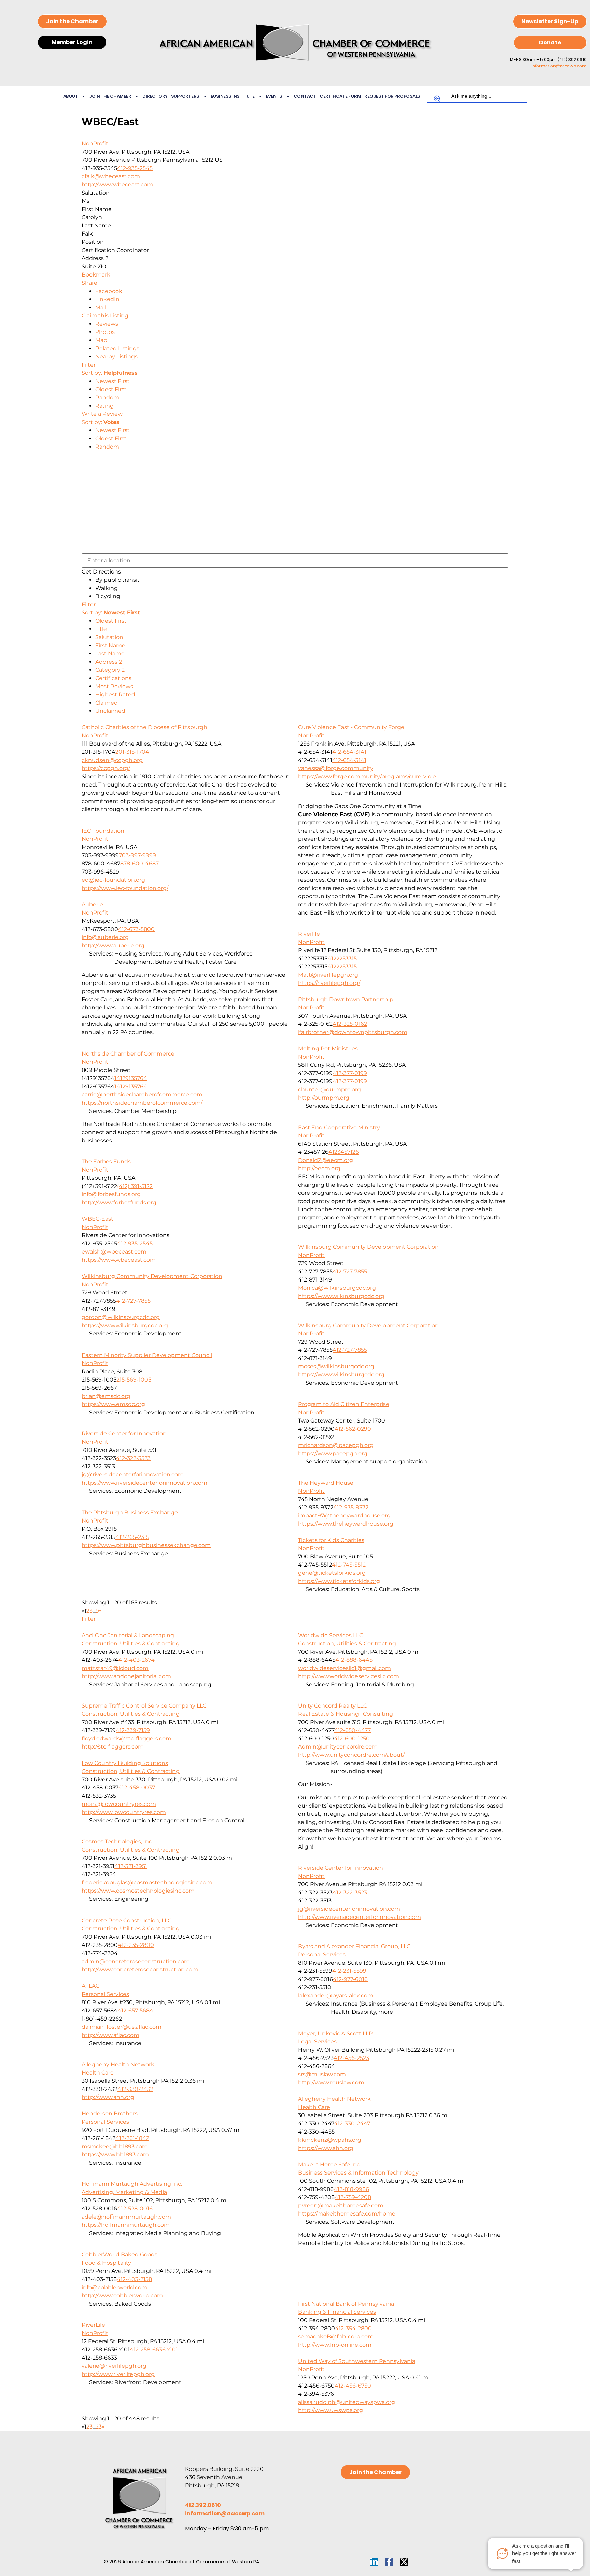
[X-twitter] (404, 2562)
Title (101, 629)
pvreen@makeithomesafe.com (341, 2205)
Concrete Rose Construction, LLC (127, 1920)
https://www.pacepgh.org (333, 1453)
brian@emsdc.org (106, 1396)
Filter (89, 365)
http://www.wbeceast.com (117, 185)
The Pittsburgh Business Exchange (130, 1512)
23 (99, 2427)
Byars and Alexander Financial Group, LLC (354, 1946)
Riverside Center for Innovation (124, 1434)
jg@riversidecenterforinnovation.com (133, 1475)
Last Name (110, 654)
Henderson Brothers (110, 2114)
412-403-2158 (134, 2279)
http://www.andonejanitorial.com (126, 1676)
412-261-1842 (132, 2138)
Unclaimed (110, 711)
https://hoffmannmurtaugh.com (126, 2225)
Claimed (107, 703)
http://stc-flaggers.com (113, 1747)
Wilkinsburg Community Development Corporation (368, 1247)
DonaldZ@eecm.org (326, 1160)
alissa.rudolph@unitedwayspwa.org (347, 2402)
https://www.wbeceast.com (119, 1260)
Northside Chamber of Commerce (128, 1054)
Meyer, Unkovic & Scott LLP (335, 2033)
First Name (110, 645)
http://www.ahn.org (108, 2097)
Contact (305, 96)
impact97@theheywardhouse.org (344, 1516)
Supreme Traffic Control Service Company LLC (144, 1706)
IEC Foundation (103, 831)
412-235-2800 (136, 1945)
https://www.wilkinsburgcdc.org (341, 1296)
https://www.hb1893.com (115, 2155)
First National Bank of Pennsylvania (346, 2304)
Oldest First (111, 389)
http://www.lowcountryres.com (124, 1812)
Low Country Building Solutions (125, 1763)
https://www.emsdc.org (113, 1404)
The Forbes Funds (106, 1162)
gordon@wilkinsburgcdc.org (121, 1317)
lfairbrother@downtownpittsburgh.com (353, 1032)
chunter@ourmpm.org (329, 1089)
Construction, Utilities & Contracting (131, 1644)
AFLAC (90, 1986)
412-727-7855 (350, 1271)
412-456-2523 (351, 2058)
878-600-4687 (139, 864)
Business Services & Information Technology (358, 2173)
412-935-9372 (351, 1507)
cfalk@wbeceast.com (111, 176)
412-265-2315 (132, 1537)
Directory (155, 96)
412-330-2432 (135, 2089)
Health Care (98, 2073)
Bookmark (96, 275)
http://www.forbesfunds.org (119, 1202)
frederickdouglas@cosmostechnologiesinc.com (147, 1883)
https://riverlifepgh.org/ (329, 983)
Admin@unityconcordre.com (338, 1747)
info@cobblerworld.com (114, 2287)
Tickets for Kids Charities (331, 1540)
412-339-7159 (133, 1730)
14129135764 (131, 1078)
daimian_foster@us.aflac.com (122, 2027)
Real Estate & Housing (328, 1714)
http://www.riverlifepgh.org (118, 2374)
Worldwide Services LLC (331, 1635)
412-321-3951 (131, 1866)
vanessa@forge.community (336, 768)
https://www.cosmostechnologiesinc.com (138, 1891)
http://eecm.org (319, 1168)
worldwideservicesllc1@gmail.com (345, 1668)
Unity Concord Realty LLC (333, 1706)
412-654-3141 (349, 752)
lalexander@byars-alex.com (336, 1995)
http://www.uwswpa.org (331, 2410)
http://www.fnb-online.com (335, 2345)
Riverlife (309, 934)
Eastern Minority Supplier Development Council (147, 1355)
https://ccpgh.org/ (106, 768)
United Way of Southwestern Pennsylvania (357, 2361)
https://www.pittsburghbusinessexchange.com (146, 1545)
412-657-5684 (135, 2011)
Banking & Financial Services (337, 2312)
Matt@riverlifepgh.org (328, 975)
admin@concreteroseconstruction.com (136, 1961)
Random (107, 398)
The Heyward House (326, 1483)
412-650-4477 (353, 1730)
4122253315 (342, 958)
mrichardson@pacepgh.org (336, 1445)
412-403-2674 (136, 1660)
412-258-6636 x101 (154, 2349)
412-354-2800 (353, 2328)
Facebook (109, 291)
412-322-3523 (133, 1458)
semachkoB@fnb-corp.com (336, 2337)
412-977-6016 (350, 1979)
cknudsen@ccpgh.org (112, 760)
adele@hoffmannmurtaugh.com (126, 2217)
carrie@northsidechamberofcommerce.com (142, 1095)
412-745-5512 (349, 1565)
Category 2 (110, 670)
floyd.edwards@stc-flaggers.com (127, 1738)
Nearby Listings (116, 357)
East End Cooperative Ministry (339, 1127)
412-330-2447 (352, 2124)
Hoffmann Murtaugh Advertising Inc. (132, 2184)
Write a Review (102, 414)
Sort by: (110, 373)
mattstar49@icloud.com (115, 1668)
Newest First (113, 381)
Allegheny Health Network (118, 2064)
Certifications (113, 678)
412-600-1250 (352, 1738)
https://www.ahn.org (326, 2148)
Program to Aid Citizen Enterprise (344, 1404)
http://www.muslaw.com (331, 2083)
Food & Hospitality (106, 2263)
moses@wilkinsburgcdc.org (336, 1366)
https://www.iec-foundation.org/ (125, 888)
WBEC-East (97, 1219)
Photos (105, 332)
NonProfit (95, 144)
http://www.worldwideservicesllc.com (349, 1676)
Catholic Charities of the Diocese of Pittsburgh (144, 727)
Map (101, 340)
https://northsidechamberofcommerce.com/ (142, 1103)
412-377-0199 (350, 1073)
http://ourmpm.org (324, 1098)
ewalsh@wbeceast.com (114, 1252)
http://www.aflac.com (110, 2035)
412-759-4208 (353, 2197)
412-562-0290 (353, 1429)
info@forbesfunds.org (111, 1194)
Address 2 (109, 662)
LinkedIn (107, 299)
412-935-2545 (135, 168)
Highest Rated (115, 695)
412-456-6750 (353, 2386)
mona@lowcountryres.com (119, 1804)
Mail (101, 307)
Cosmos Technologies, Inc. (117, 1842)
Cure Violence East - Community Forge (351, 727)
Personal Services (322, 1955)
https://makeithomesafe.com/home (347, 2214)
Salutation (109, 637)
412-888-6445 (354, 1660)
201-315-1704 (132, 752)
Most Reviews (114, 686)
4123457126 (344, 1152)
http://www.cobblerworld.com (122, 2296)
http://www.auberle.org (113, 945)
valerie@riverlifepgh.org (114, 2366)
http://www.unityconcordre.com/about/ (351, 1755)
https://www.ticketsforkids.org (339, 1581)
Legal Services (317, 2042)
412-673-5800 (136, 929)
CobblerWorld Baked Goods (120, 2255)
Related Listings (117, 348)
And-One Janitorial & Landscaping (128, 1635)
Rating (104, 406)
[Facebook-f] (389, 2562)
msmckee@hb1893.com (115, 2146)
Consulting (377, 1714)
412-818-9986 (351, 2189)
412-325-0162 (350, 1024)
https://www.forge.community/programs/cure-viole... (369, 776)
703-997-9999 (137, 855)
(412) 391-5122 (135, 1186)
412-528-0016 (135, 2209)
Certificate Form (340, 96)
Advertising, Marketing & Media (124, 2192)
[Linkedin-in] (374, 2562)
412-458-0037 (137, 1788)
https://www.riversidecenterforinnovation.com (144, 1483)
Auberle (92, 904)
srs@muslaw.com (322, 2074)
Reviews (107, 324)
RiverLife (93, 2325)
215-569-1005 (134, 1380)
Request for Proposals (392, 96)
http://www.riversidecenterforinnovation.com (360, 1917)
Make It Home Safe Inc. (329, 2164)
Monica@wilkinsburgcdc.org (337, 1288)
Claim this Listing (105, 316)
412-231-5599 (349, 1971)
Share (89, 283)
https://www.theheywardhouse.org (346, 1524)
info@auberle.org (105, 937)
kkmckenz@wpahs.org (330, 2140)
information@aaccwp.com (559, 66)
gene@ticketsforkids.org (332, 1573)
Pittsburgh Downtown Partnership (346, 999)
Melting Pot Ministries (328, 1049)
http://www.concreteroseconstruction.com (140, 1970)
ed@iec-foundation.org (113, 880)
